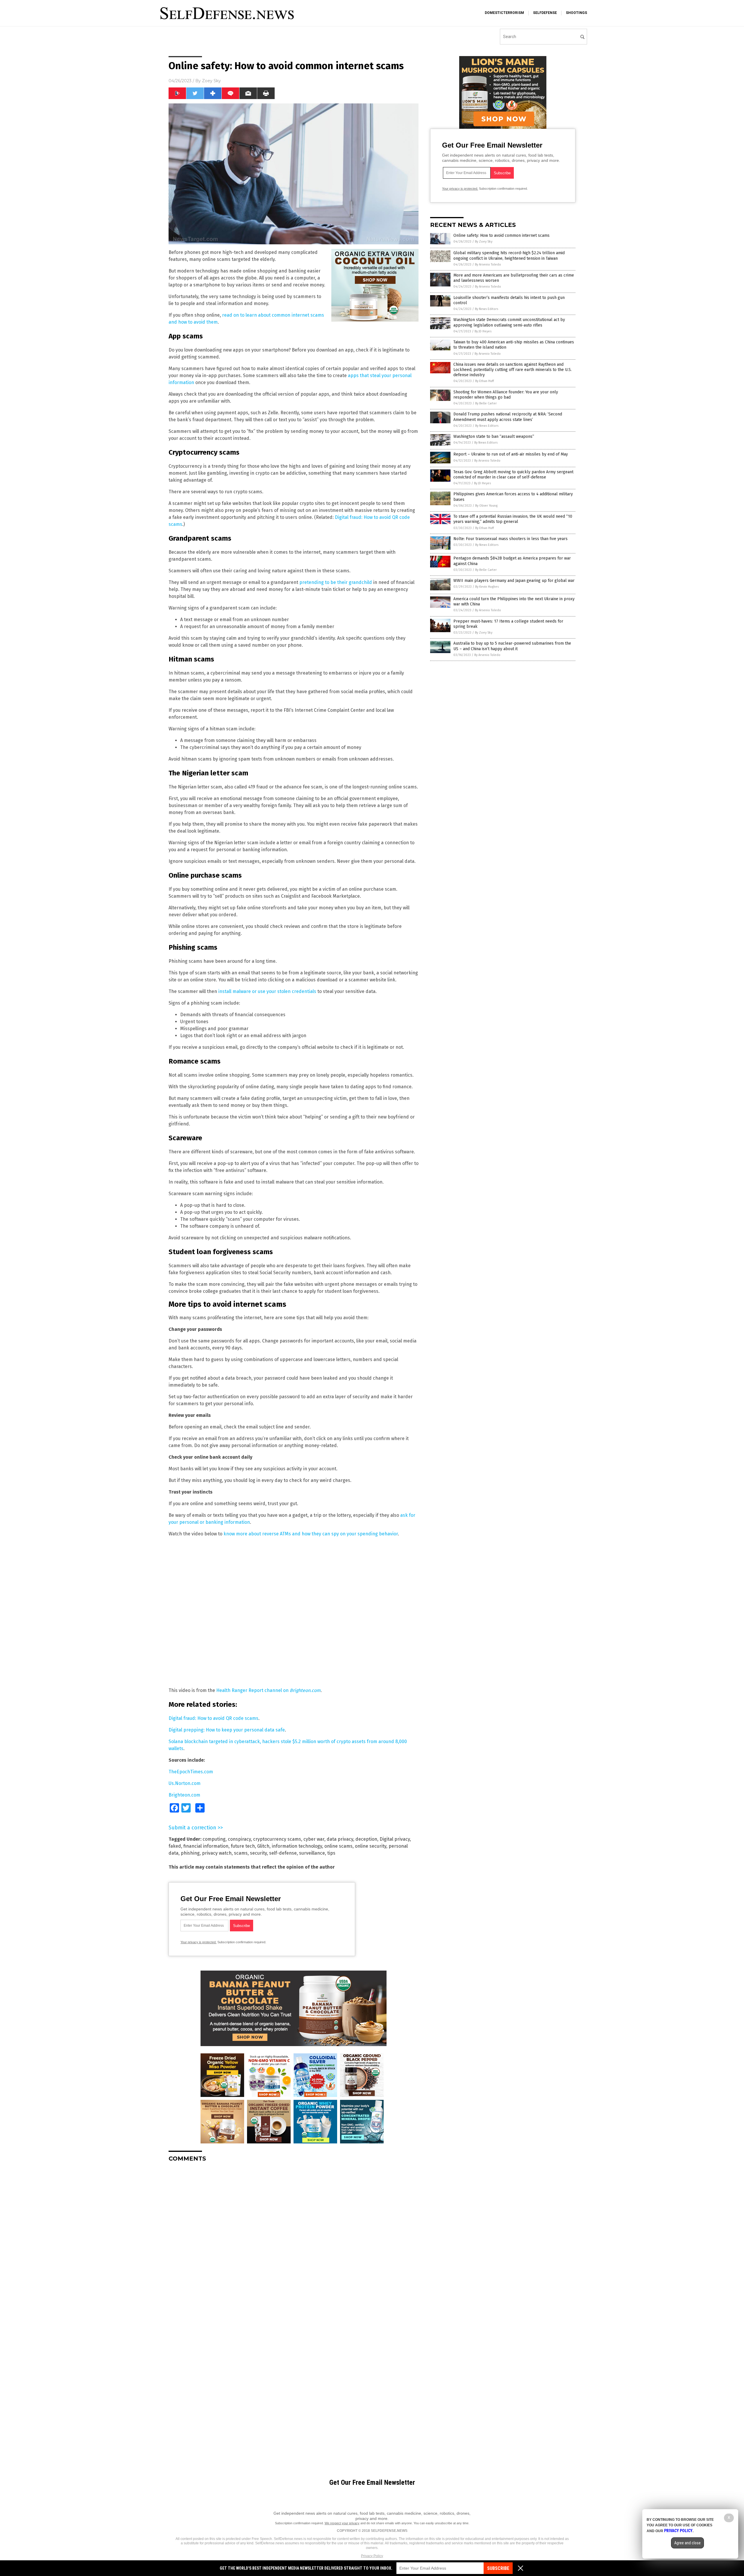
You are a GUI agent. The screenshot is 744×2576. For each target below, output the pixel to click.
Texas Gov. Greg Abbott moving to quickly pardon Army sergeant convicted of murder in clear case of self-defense (513, 475)
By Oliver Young (486, 506)
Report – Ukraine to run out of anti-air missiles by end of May (511, 454)
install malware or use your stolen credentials (267, 991)
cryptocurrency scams (277, 1839)
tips (331, 1853)
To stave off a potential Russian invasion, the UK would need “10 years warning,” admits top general (513, 519)
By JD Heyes (483, 331)
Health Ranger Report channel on (268, 1690)
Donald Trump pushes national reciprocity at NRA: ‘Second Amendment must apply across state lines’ (508, 417)
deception (366, 1839)
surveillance (312, 1853)
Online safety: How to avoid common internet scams (501, 235)
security (258, 1853)
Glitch (263, 1846)
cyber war (314, 1839)
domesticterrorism (504, 13)
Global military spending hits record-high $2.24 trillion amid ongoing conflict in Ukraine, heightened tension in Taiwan (509, 256)
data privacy (340, 1839)
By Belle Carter (486, 403)
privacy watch (217, 1853)
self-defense (283, 1853)
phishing (190, 1853)
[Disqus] (294, 2239)
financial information (206, 1846)
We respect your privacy (342, 2523)
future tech (243, 1846)
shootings (576, 13)
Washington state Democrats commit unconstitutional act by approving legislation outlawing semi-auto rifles (509, 322)
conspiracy (239, 1839)
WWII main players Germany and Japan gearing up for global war (514, 581)
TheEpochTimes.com (191, 1772)
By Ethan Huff (484, 381)
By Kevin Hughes (487, 587)
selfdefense (545, 13)
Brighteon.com (184, 1795)
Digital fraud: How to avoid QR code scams (213, 1718)
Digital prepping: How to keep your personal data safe (227, 1730)
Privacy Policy (372, 2556)
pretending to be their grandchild (336, 582)
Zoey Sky (211, 81)
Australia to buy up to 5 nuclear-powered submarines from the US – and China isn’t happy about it (512, 646)
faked (175, 1846)
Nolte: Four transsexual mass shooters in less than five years (510, 539)
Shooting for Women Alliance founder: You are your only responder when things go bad (506, 395)
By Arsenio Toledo (488, 265)
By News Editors (487, 309)
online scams (338, 1846)
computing (214, 1839)
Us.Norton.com (185, 1783)
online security (371, 1846)
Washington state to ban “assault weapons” (494, 436)
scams (241, 1853)
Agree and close (687, 2543)
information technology (297, 1846)
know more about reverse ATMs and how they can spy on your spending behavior (311, 1534)
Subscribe (498, 2568)
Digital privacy (395, 1839)
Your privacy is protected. (198, 1942)
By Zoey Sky (484, 242)
